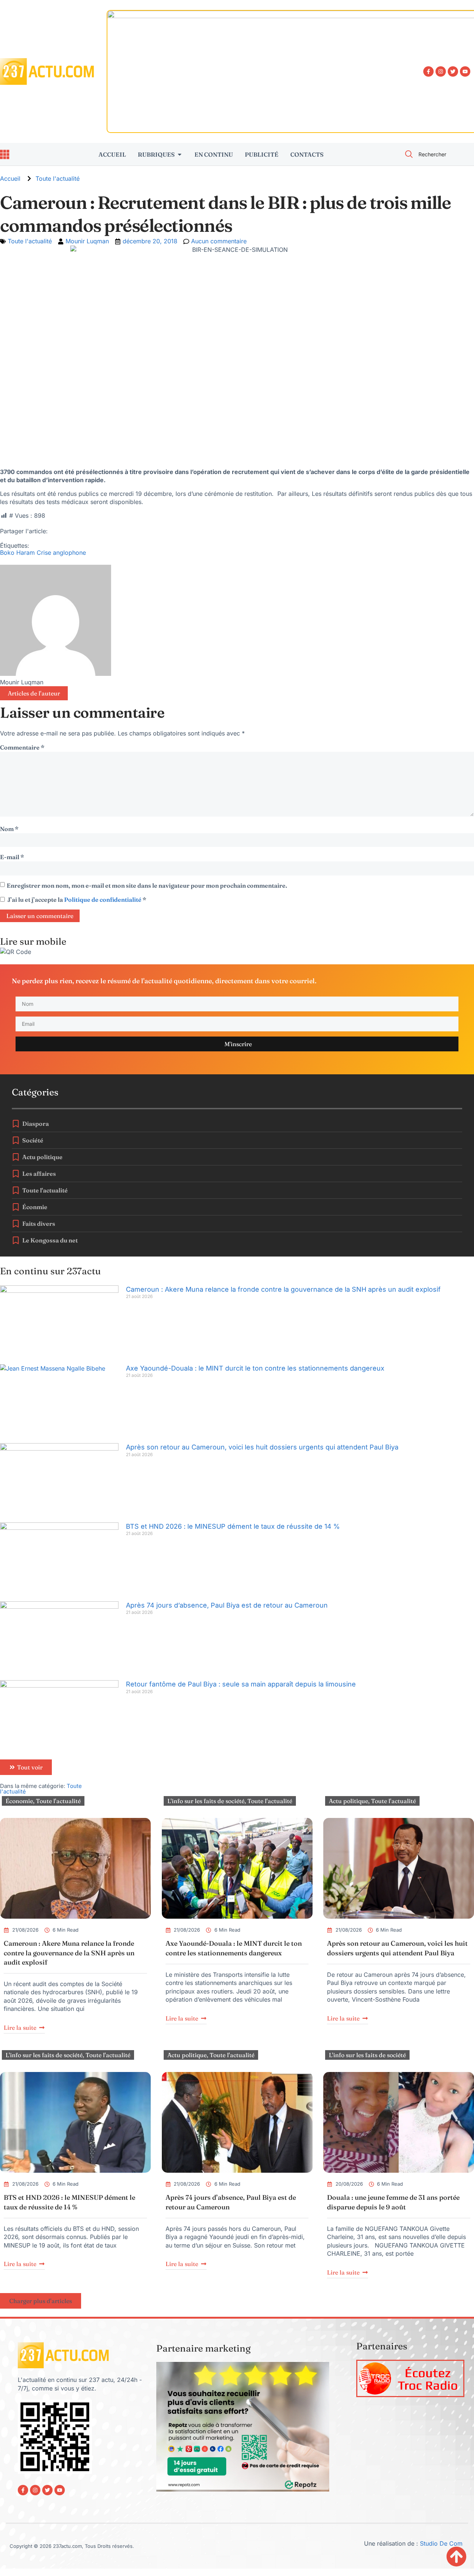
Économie (19, 1801)
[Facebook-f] (428, 71)
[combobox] (435, 154)
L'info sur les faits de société (206, 1801)
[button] (41, 2301)
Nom (9, 829)
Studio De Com (442, 2543)
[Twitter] (453, 71)
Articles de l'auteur (34, 693)
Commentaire (22, 747)
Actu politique (348, 1801)
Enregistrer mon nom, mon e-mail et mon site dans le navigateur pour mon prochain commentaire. (147, 885)
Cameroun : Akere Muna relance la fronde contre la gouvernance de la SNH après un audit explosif (283, 1289)
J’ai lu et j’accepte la (77, 900)
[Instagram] (441, 71)
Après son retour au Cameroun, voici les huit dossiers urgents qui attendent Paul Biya (262, 1447)
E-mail (12, 857)
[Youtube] (465, 71)
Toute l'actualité (58, 178)
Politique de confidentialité (103, 900)
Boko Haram (17, 553)
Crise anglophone (61, 553)
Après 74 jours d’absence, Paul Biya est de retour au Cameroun (227, 1605)
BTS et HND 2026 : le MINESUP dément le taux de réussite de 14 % (233, 1526)
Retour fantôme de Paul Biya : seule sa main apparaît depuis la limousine (241, 1684)
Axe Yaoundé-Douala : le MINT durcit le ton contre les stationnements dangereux (255, 1368)
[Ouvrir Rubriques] (180, 154)
